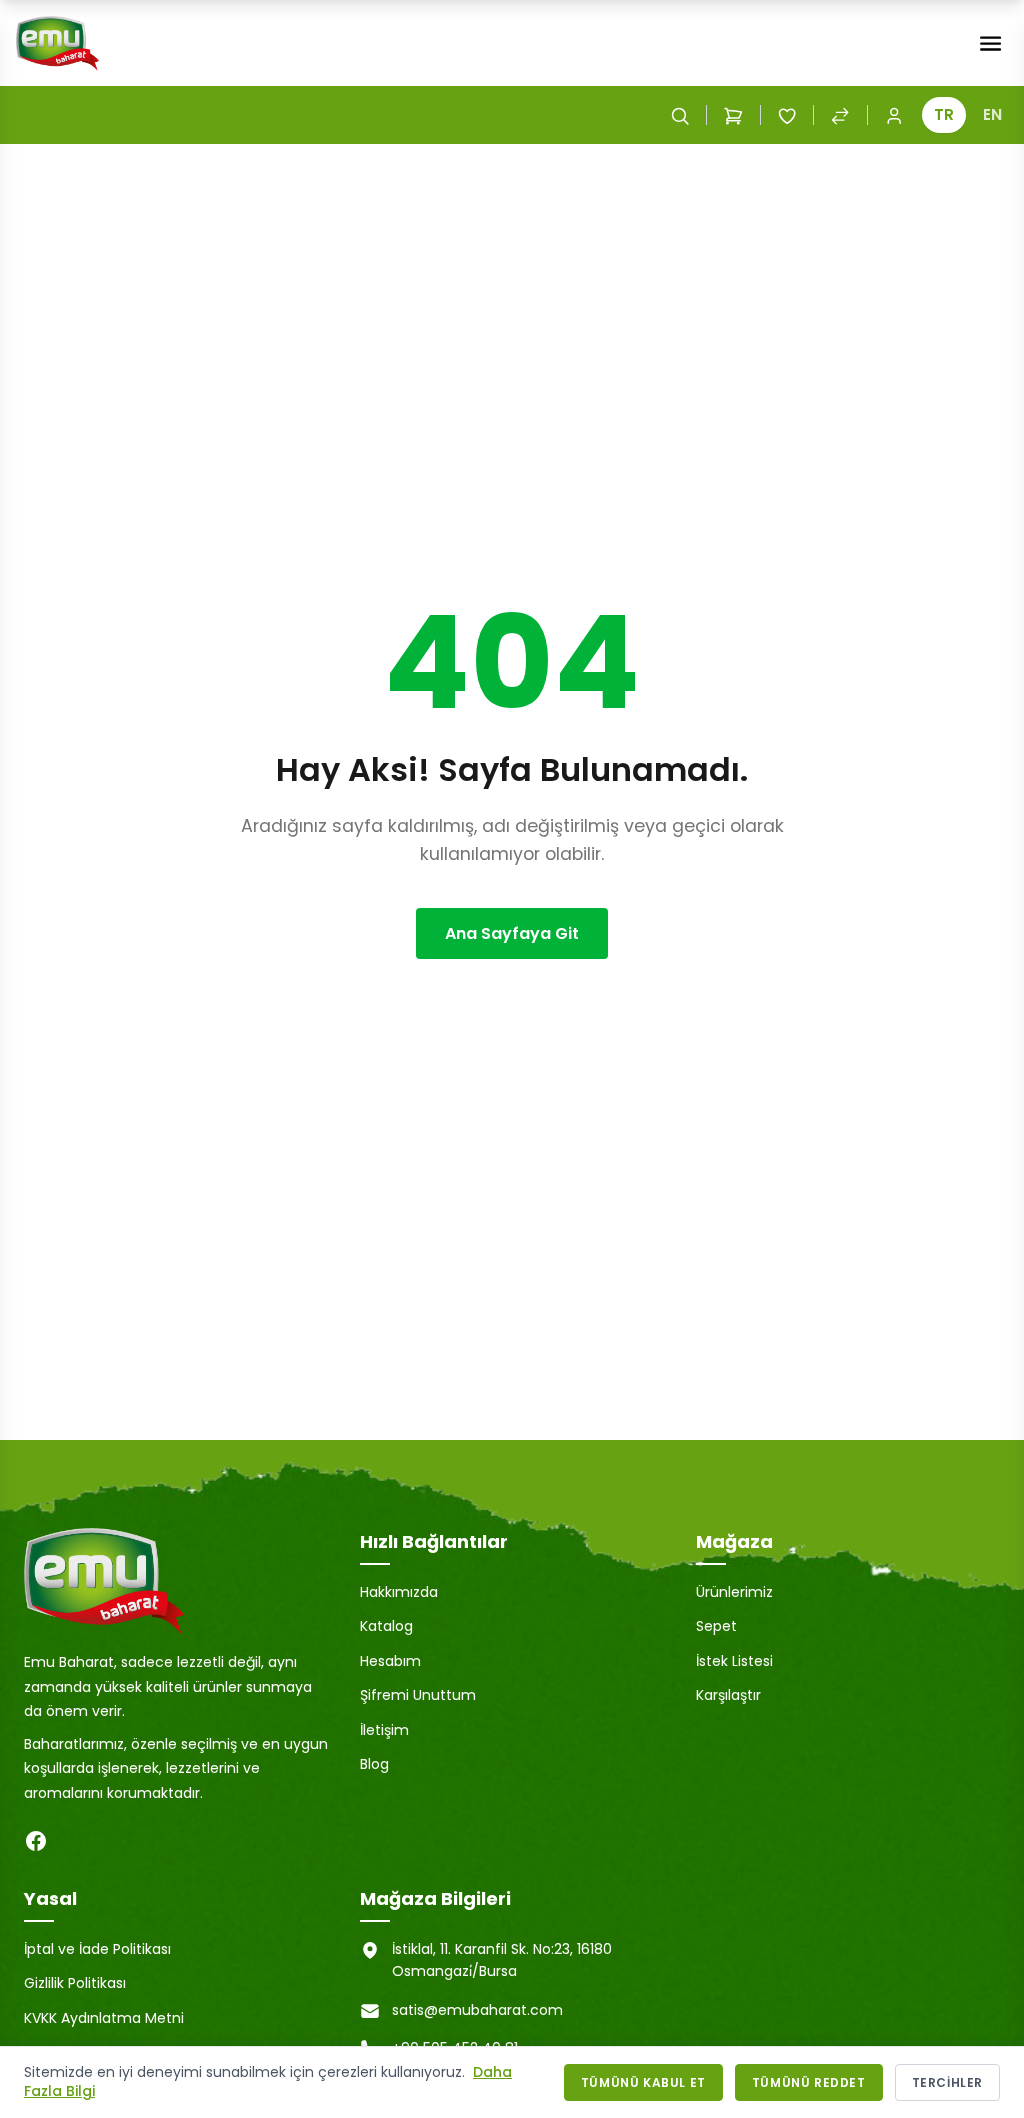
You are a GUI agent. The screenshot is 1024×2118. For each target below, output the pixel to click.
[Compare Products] (840, 115)
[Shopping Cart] (733, 115)
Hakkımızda (399, 1592)
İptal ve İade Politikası (97, 1949)
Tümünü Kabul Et (643, 2082)
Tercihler (947, 2082)
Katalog (386, 1626)
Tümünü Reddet (809, 2082)
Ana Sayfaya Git (512, 933)
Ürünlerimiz (734, 1592)
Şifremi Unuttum (418, 1695)
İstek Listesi (734, 1661)
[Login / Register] (894, 115)
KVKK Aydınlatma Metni (104, 2018)
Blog (374, 1764)
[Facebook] (36, 1841)
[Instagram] (76, 1841)
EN (992, 114)
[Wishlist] (787, 115)
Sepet (716, 1626)
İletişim (384, 1730)
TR (944, 114)
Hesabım (390, 1661)
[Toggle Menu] (990, 43)
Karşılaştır (728, 1695)
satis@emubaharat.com (477, 2010)
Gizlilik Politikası (75, 1983)
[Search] (680, 115)
